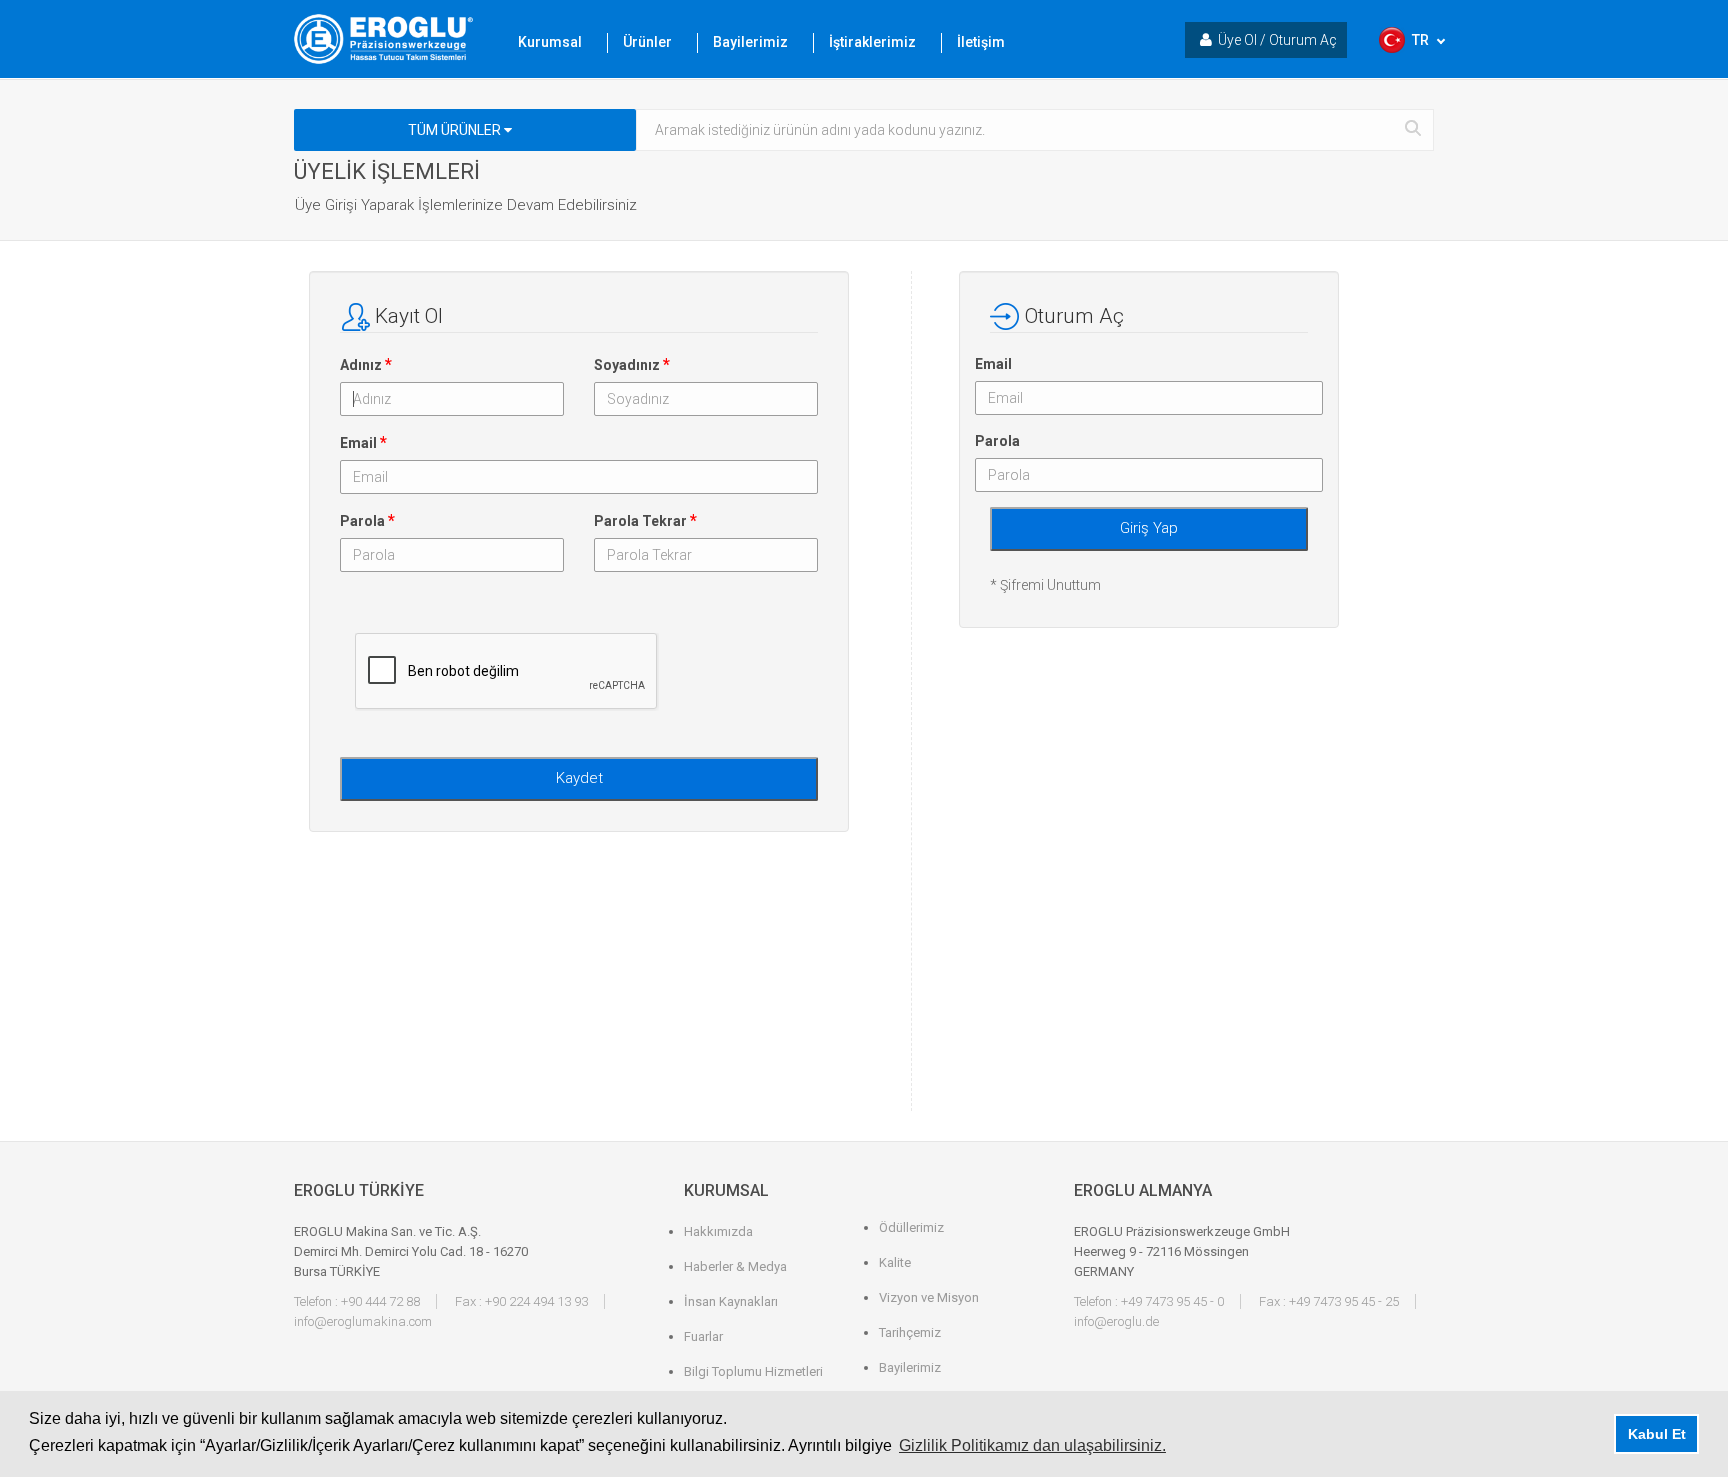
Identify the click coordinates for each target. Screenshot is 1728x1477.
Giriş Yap (1149, 528)
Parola (367, 520)
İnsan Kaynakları (731, 1301)
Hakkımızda (718, 1231)
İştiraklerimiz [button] (872, 42)
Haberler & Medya (735, 1266)
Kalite (895, 1262)
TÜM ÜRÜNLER (456, 130)
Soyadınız (632, 364)
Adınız (366, 364)
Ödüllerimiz (911, 1227)
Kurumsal (550, 42)
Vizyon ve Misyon (929, 1297)
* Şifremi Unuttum (1045, 585)
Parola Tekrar (645, 520)
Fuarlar (703, 1336)
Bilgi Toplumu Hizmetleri (753, 1371)
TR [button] (1420, 40)
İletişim (981, 42)
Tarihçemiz (910, 1332)
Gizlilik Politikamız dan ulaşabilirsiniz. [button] (1032, 1445)
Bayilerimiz (750, 42)
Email (363, 442)
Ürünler (647, 42)
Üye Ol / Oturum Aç (1277, 40)
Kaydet (579, 778)
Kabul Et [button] (1657, 1434)
